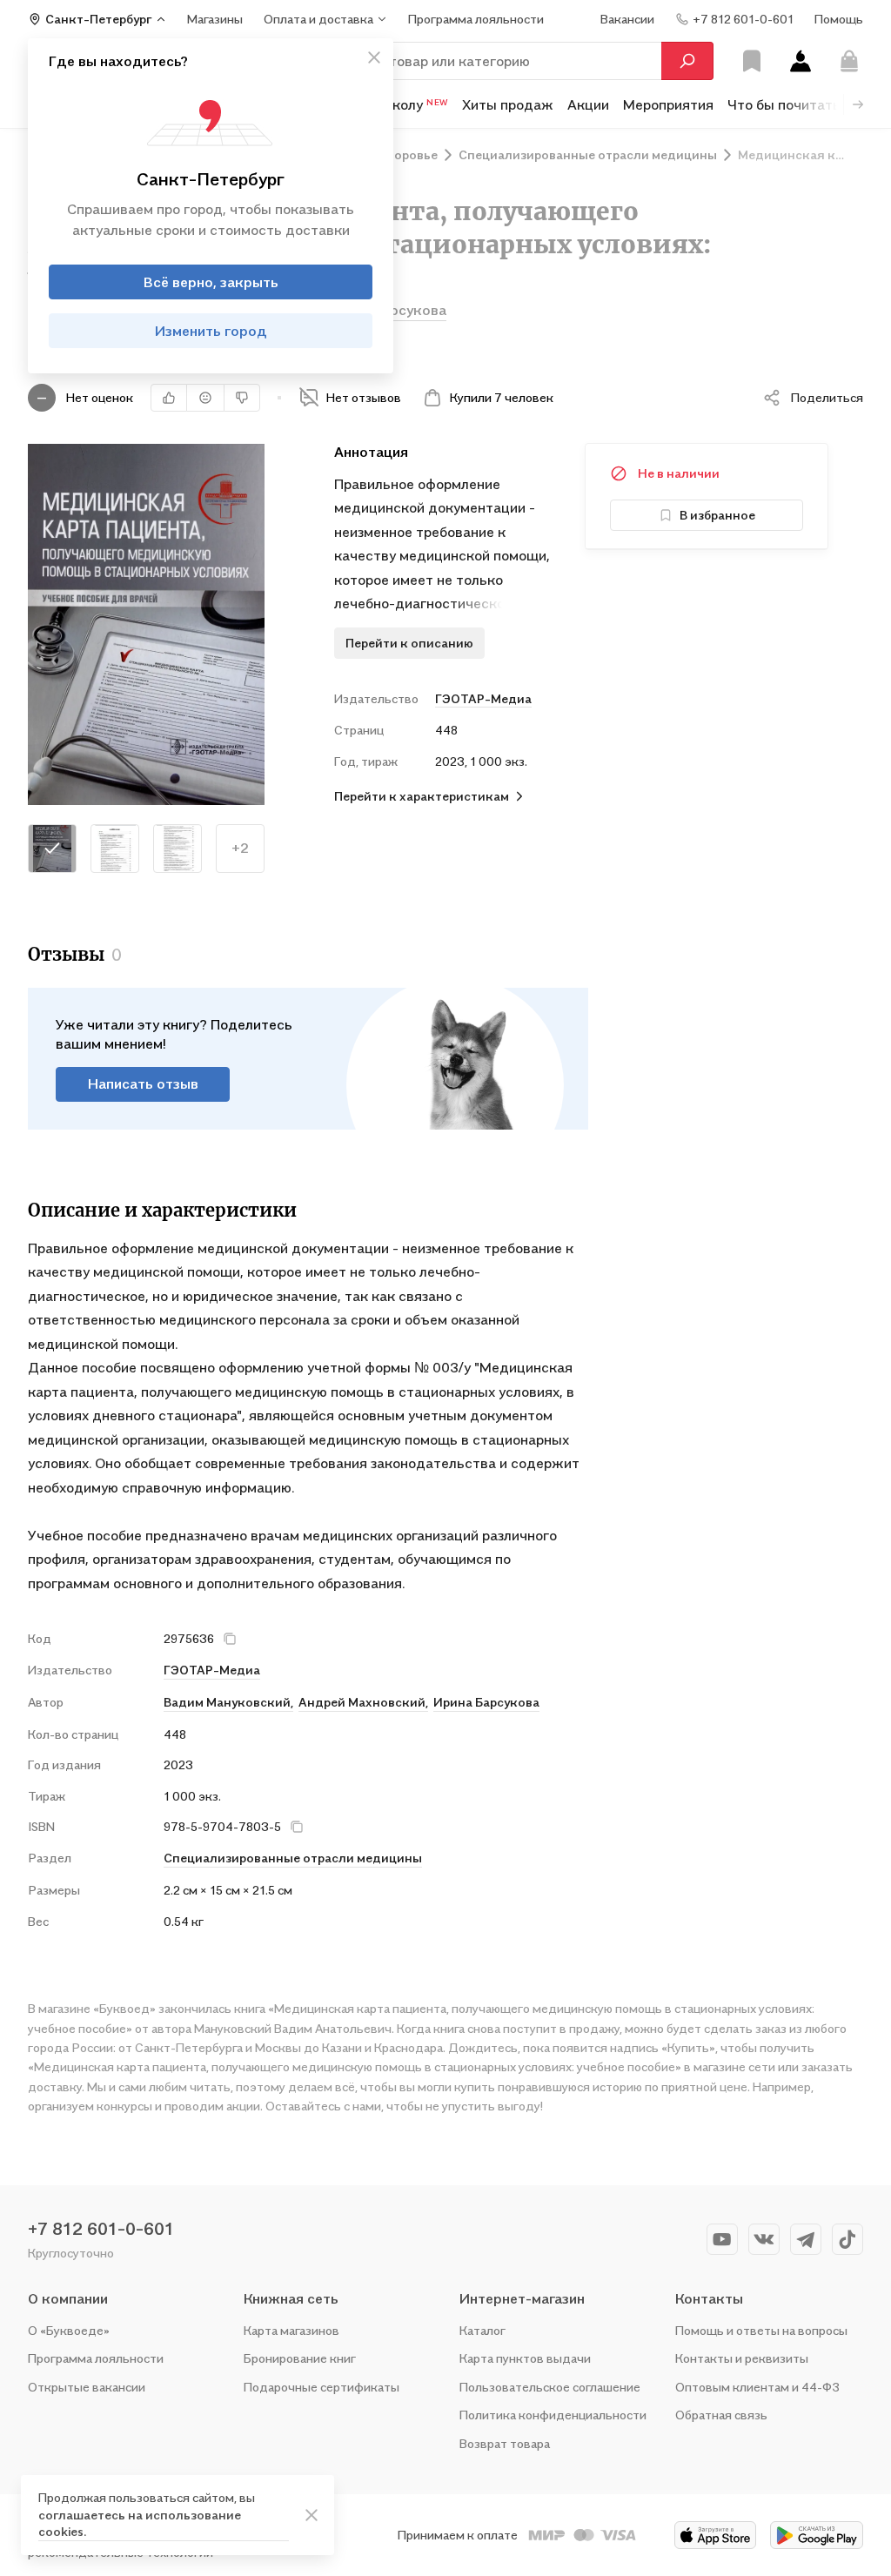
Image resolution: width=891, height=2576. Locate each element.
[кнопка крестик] (374, 57)
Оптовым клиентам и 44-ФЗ (757, 2387)
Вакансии (627, 19)
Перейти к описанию (409, 643)
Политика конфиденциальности (553, 2415)
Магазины (215, 19)
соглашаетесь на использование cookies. (140, 2523)
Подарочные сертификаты (322, 2387)
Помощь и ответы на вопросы (761, 2330)
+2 (240, 848)
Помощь (839, 19)
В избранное (717, 515)
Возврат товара (505, 2443)
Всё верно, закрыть (211, 282)
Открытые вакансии (87, 2387)
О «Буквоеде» (69, 2330)
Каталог (482, 2330)
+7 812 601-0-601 (101, 2229)
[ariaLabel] (312, 2515)
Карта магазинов (291, 2330)
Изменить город (211, 331)
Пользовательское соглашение (550, 2387)
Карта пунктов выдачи (525, 2358)
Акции (588, 104)
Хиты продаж (508, 104)
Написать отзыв (143, 1083)
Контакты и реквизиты (742, 2358)
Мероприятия (668, 104)
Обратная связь (721, 2415)
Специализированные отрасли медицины (293, 1858)
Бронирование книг (300, 2358)
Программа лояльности (96, 2358)
